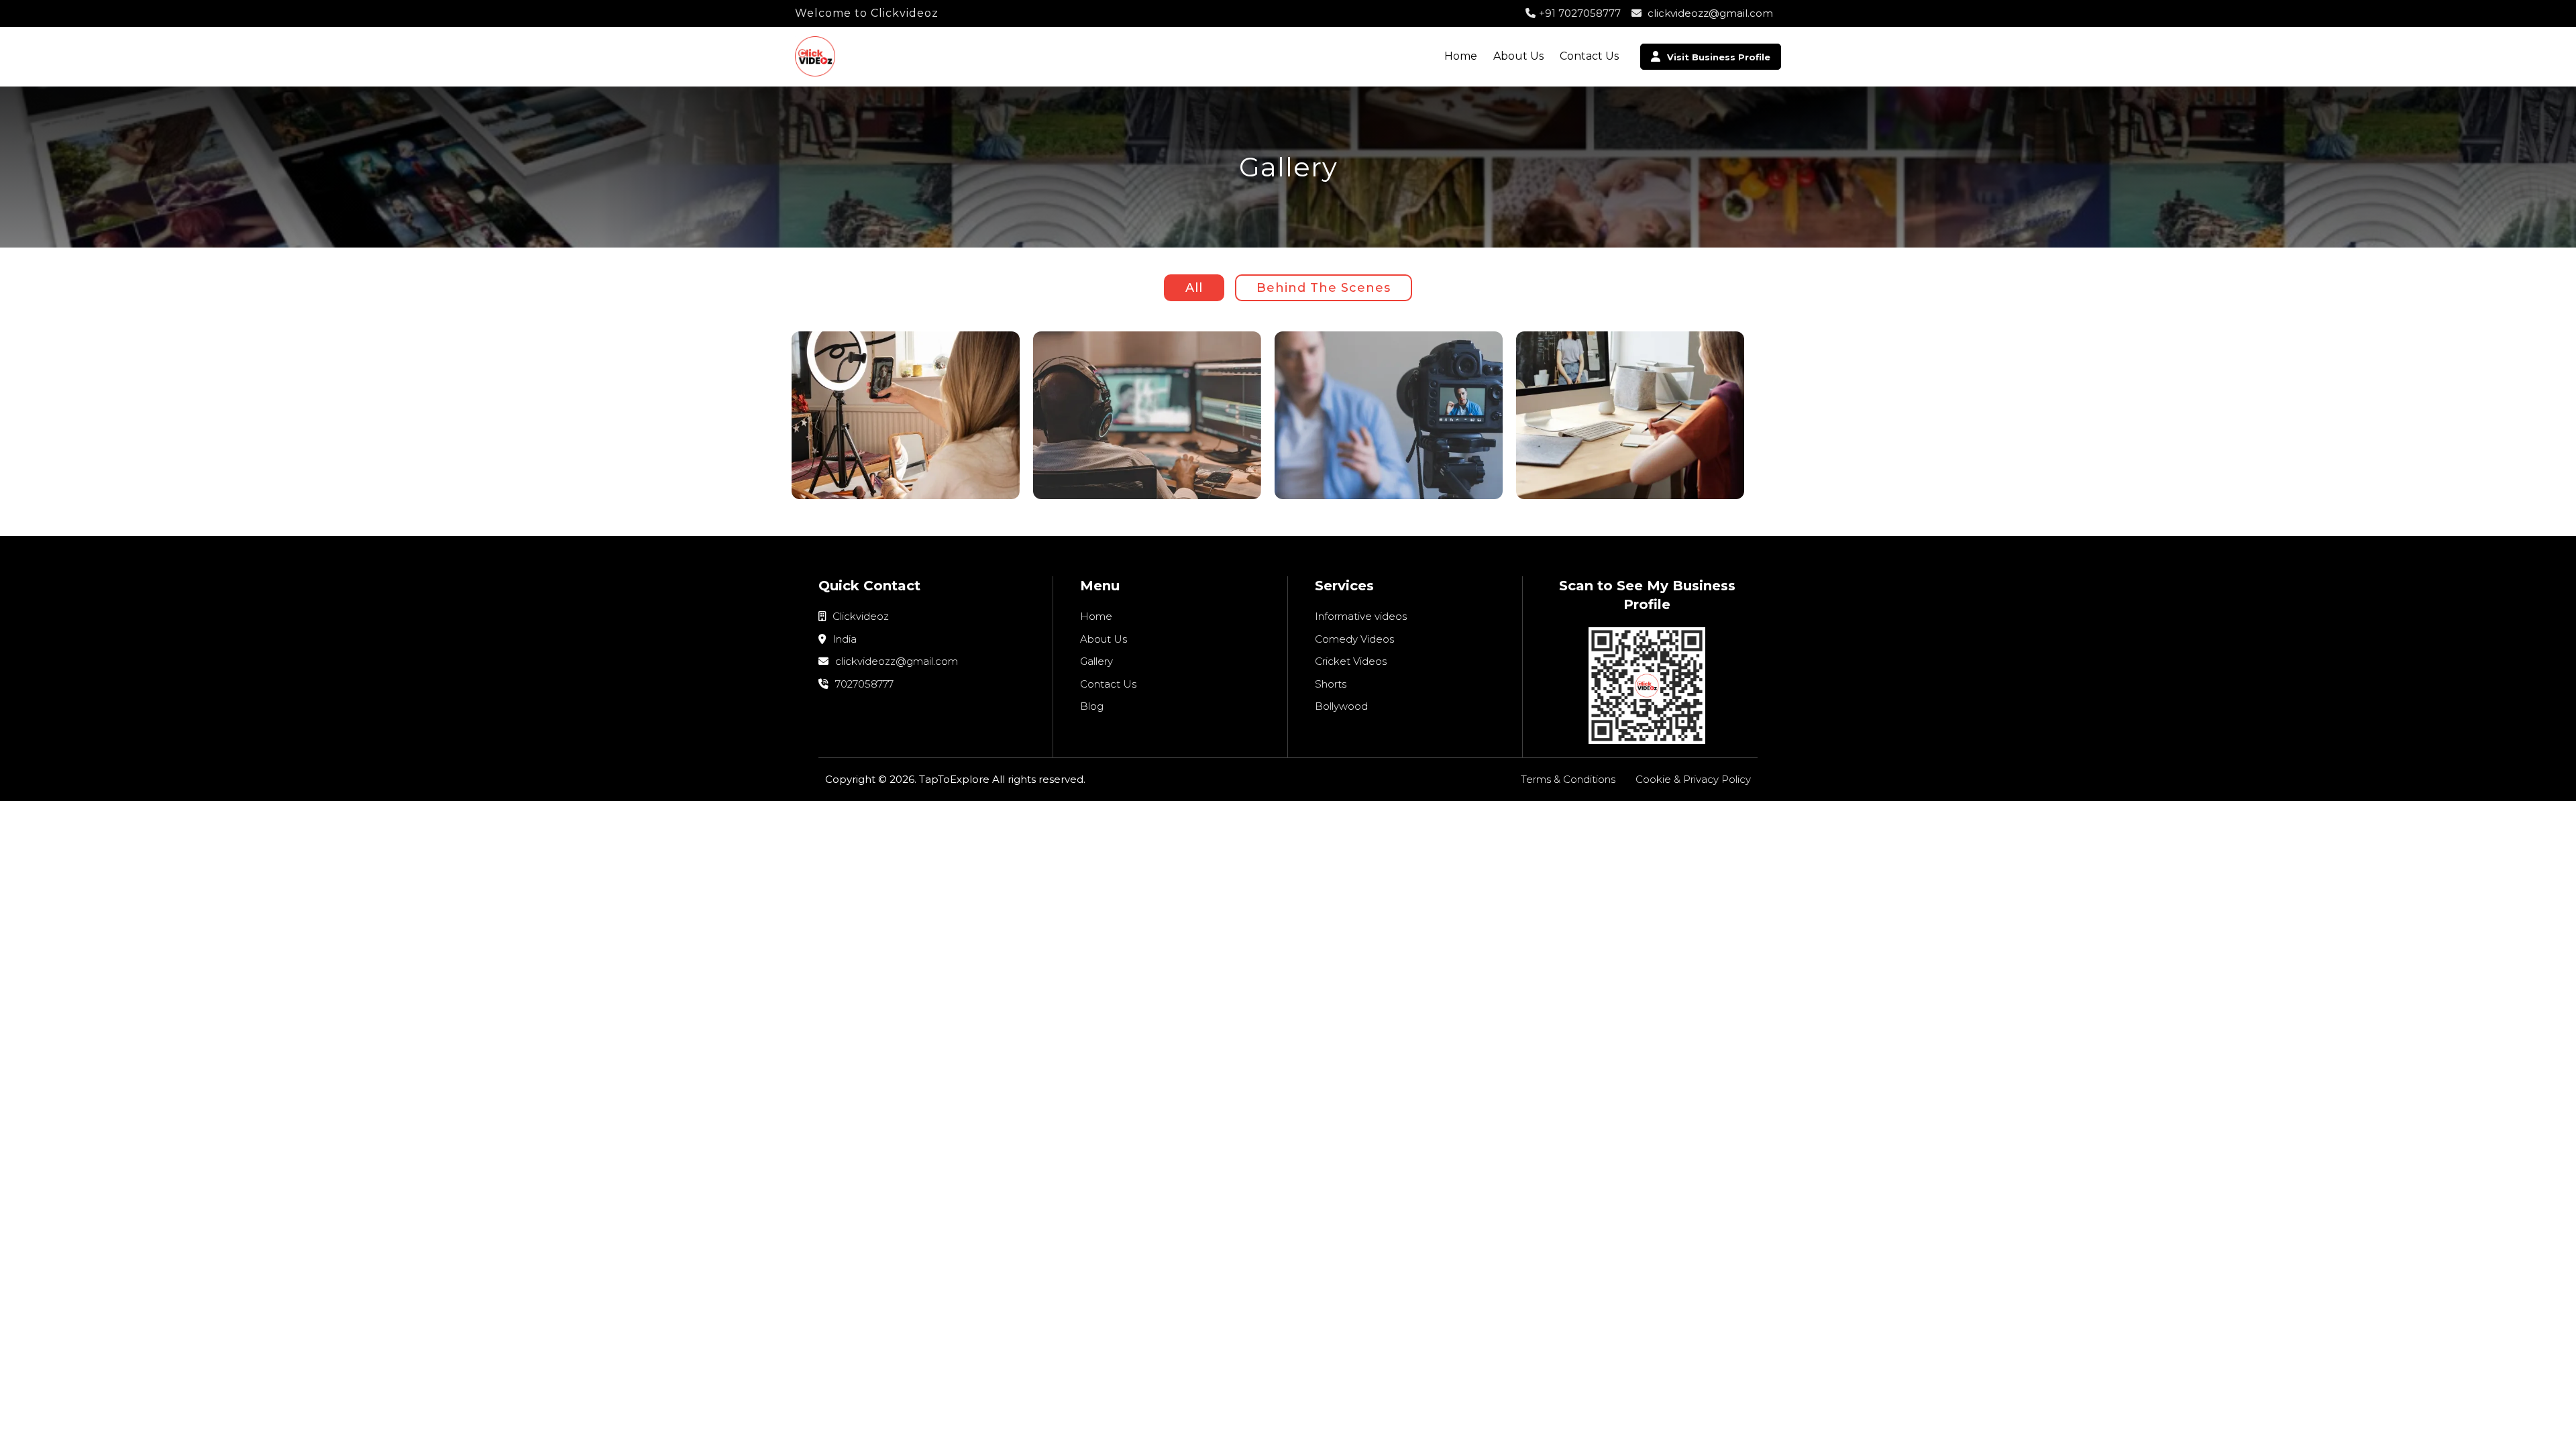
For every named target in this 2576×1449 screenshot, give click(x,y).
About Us (1518, 56)
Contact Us (1589, 56)
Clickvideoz (859, 616)
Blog (1092, 706)
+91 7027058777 (1580, 13)
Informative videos (1361, 616)
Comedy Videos (1354, 639)
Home (1461, 56)
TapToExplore (954, 779)
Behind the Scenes (1324, 288)
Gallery (1096, 661)
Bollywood (1341, 706)
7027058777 (863, 684)
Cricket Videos (1351, 661)
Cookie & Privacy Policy (1693, 779)
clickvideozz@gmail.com (1709, 13)
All (1194, 288)
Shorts (1331, 684)
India (843, 639)
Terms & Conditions (1568, 779)
